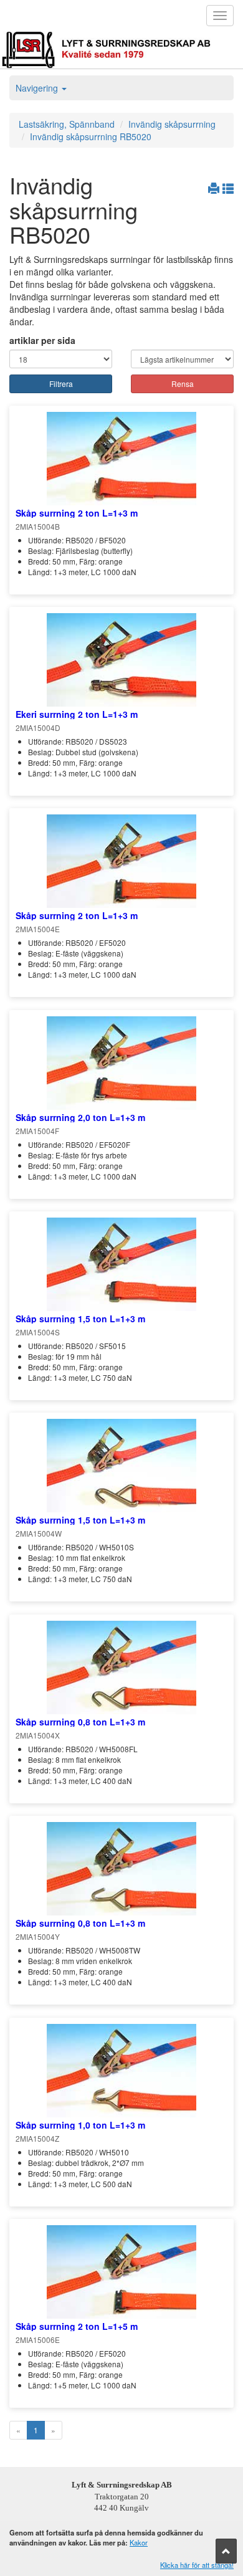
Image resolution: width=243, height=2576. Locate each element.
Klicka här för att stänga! (197, 2565)
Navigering (38, 88)
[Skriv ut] (215, 188)
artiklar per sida (42, 340)
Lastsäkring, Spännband (67, 124)
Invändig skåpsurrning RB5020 (91, 136)
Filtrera (61, 384)
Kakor (139, 2542)
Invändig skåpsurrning (172, 124)
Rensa (183, 384)
